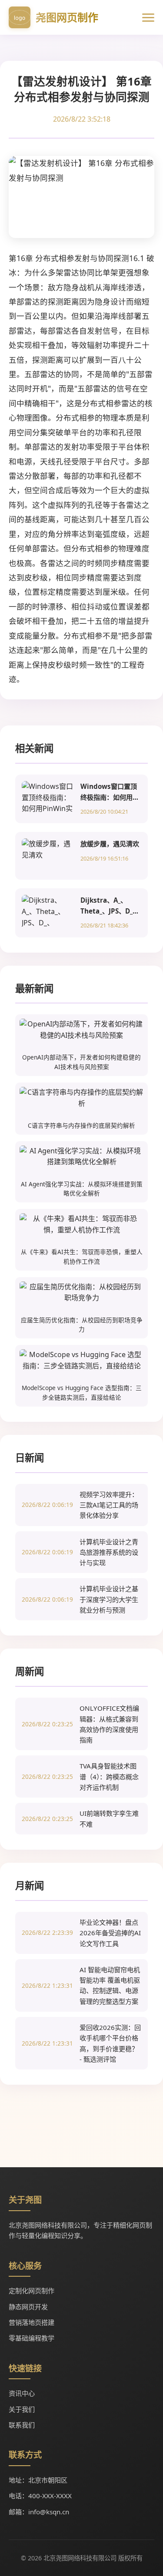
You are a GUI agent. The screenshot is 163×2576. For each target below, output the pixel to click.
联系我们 (22, 2425)
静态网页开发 (28, 2307)
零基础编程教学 (32, 2338)
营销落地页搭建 (32, 2322)
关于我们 (22, 2409)
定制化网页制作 (32, 2291)
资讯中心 (22, 2393)
